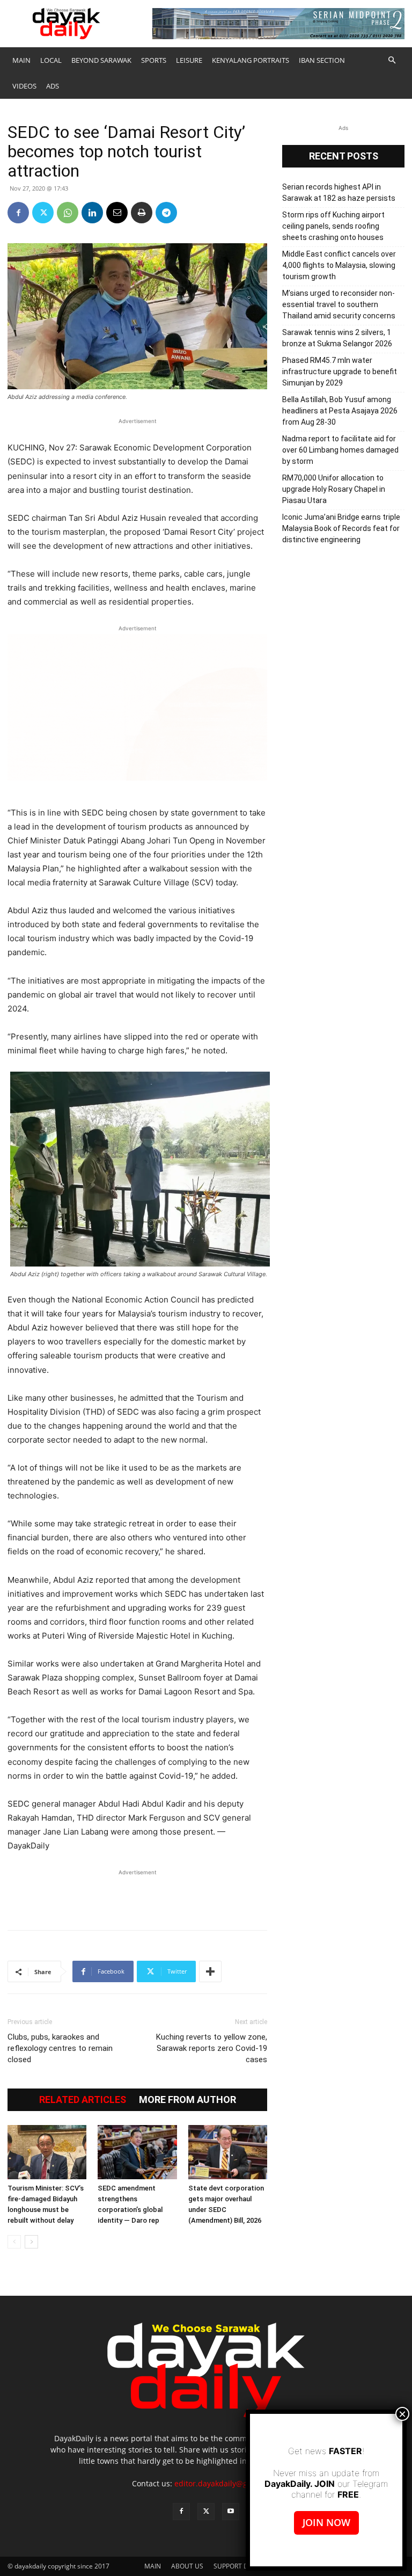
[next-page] (31, 2242)
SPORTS (154, 60)
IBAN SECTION (322, 60)
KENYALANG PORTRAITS (251, 60)
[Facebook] (18, 213)
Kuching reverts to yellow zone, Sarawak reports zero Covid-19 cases (212, 2048)
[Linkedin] (92, 213)
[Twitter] (43, 213)
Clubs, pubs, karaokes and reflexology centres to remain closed (60, 2048)
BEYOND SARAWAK (101, 60)
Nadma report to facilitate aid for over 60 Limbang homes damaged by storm (340, 450)
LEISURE (189, 60)
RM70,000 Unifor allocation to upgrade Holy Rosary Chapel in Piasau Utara (334, 489)
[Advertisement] (137, 1894)
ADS (53, 86)
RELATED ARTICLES (83, 2100)
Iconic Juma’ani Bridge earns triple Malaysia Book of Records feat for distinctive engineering (341, 528)
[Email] (117, 213)
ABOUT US (187, 2566)
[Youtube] (231, 2512)
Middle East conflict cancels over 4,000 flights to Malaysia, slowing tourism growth (339, 265)
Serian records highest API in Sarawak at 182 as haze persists (339, 192)
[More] (210, 1971)
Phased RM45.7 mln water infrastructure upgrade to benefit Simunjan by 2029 (340, 372)
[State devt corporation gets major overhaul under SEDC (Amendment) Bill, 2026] (228, 2152)
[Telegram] (166, 213)
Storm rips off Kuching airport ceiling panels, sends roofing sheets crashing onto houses (333, 226)
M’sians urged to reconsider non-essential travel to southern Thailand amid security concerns (339, 304)
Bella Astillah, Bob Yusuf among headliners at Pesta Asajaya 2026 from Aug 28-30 (340, 411)
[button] (392, 60)
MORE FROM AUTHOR (187, 2100)
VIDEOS (24, 86)
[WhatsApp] (68, 213)
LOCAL (51, 60)
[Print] (142, 213)
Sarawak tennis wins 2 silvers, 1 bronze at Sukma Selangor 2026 (337, 338)
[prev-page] (14, 2242)
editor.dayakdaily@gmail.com (227, 2483)
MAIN (21, 60)
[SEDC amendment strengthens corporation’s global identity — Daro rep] (137, 2152)
